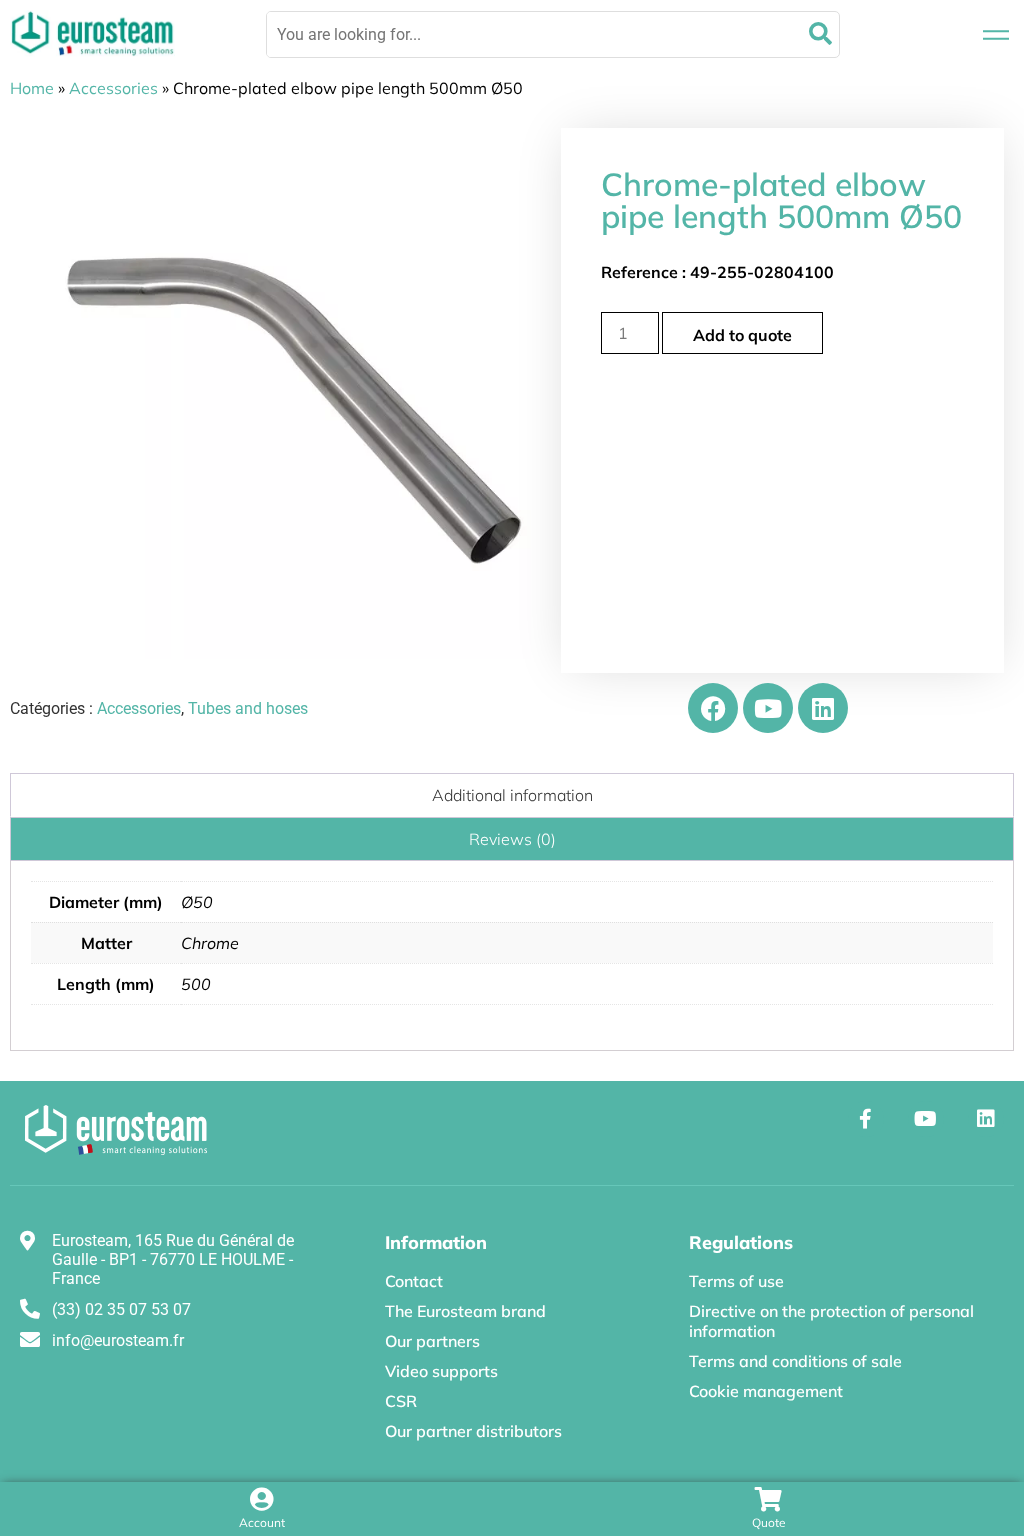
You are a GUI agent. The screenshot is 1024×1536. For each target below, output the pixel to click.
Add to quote (742, 335)
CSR (401, 1401)
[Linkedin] (823, 708)
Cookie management (766, 1391)
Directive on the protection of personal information (831, 1321)
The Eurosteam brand (465, 1311)
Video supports (441, 1371)
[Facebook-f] (866, 1119)
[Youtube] (768, 708)
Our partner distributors (473, 1431)
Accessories (113, 88)
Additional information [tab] (512, 795)
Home (32, 88)
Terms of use (736, 1281)
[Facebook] (713, 708)
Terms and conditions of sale (795, 1361)
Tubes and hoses (248, 708)
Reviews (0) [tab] (512, 839)
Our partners (432, 1341)
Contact (414, 1281)
